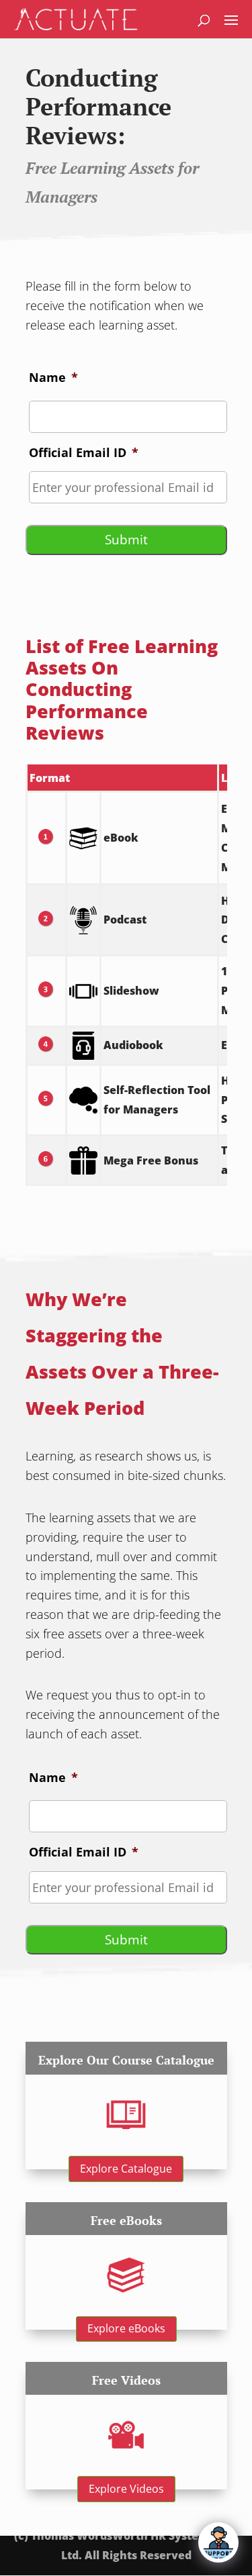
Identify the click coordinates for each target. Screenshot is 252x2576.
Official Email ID (84, 453)
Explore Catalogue (126, 2169)
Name (53, 378)
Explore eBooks (126, 2328)
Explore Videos (126, 2489)
